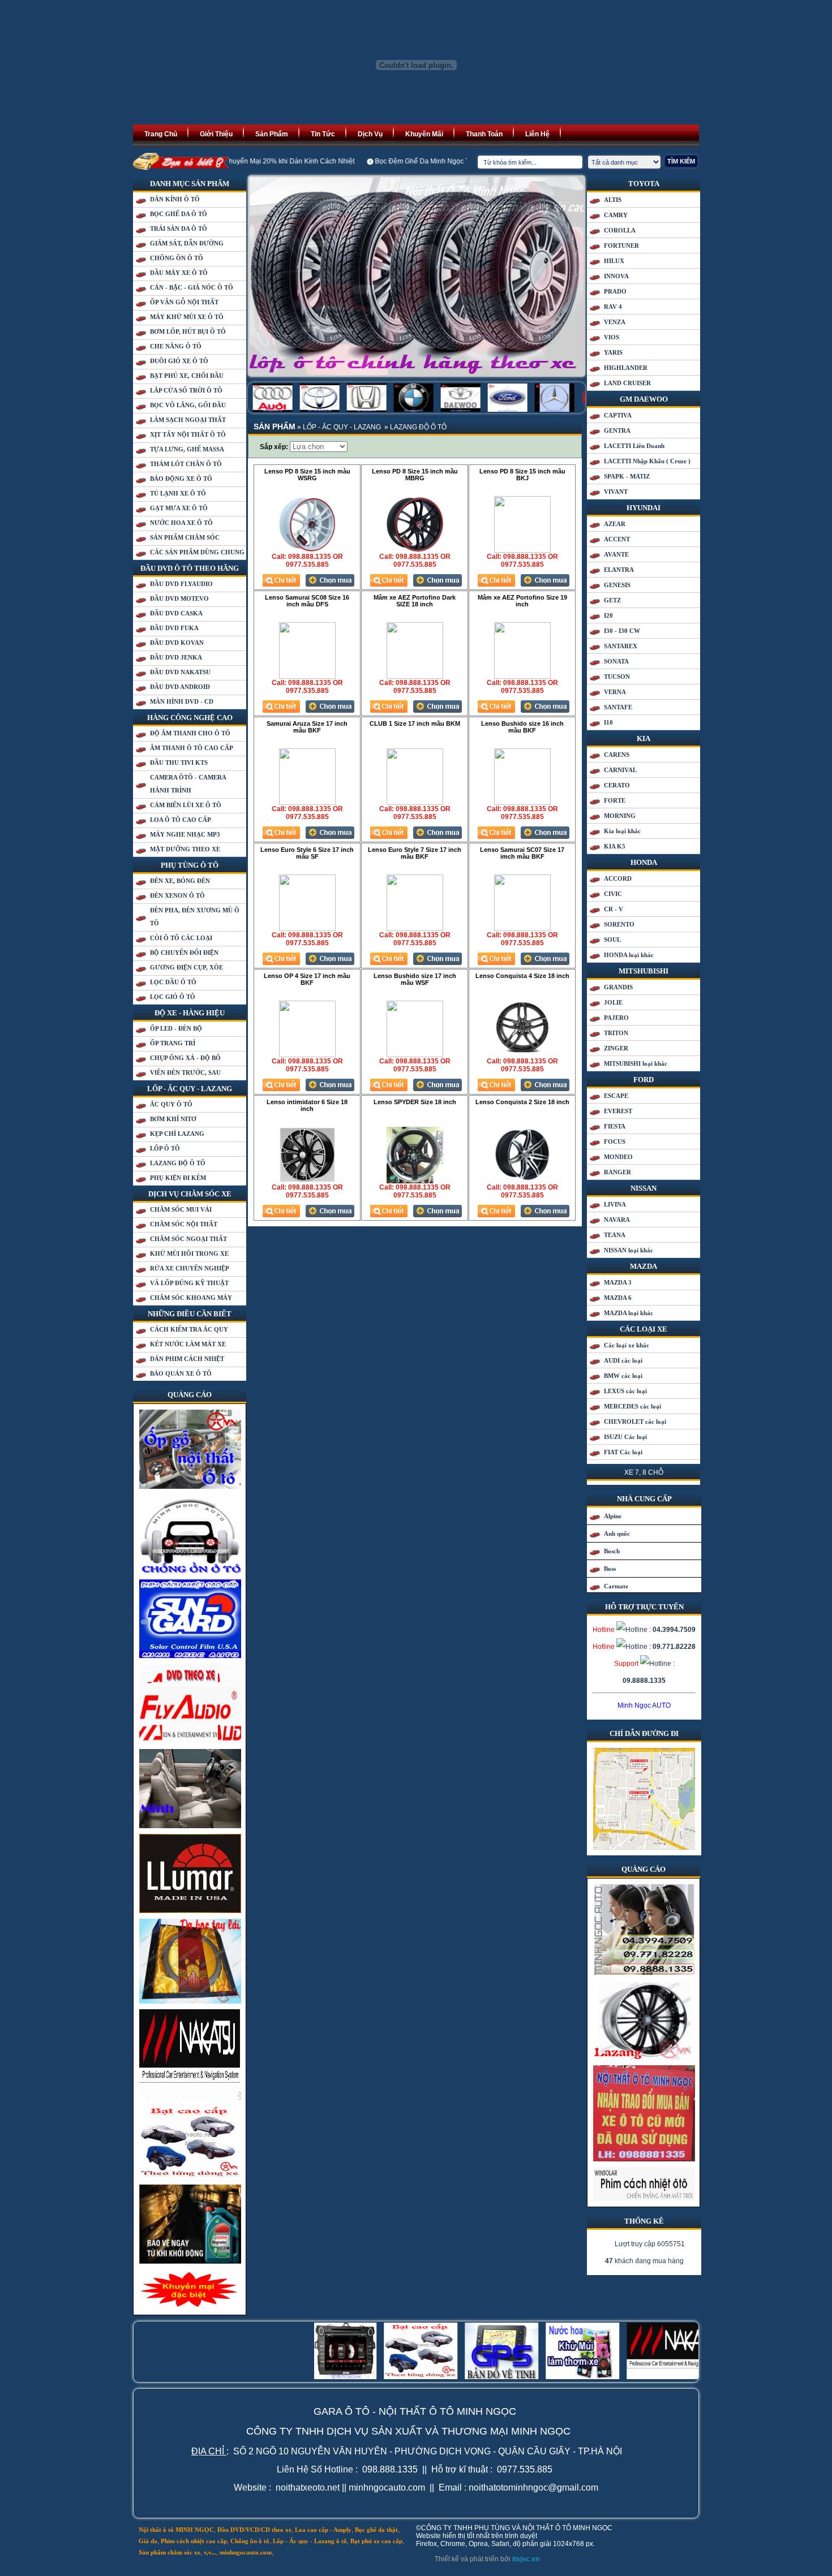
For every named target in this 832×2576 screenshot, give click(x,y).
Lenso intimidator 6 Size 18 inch (307, 1105)
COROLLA (620, 230)
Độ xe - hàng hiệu (190, 1013)
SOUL (612, 940)
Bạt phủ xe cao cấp (376, 2541)
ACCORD (618, 878)
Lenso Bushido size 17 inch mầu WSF (415, 979)
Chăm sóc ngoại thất (188, 1239)
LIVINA (615, 1204)
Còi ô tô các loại (181, 938)
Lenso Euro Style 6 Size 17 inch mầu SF (307, 853)
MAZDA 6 (618, 1298)
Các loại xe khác (627, 1345)
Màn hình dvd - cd (182, 701)
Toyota (644, 184)
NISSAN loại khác (629, 1250)
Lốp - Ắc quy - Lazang (190, 1089)
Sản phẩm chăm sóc (185, 537)
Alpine (613, 1516)
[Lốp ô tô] (417, 276)
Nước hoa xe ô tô (181, 523)
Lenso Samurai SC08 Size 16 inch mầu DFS (307, 601)
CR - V (614, 909)
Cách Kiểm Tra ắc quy (189, 1329)
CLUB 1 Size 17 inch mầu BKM (415, 723)
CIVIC (613, 894)
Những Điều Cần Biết (190, 1314)
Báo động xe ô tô (181, 479)
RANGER (617, 1172)
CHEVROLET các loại (635, 1421)
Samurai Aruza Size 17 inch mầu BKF (307, 727)
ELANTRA (619, 570)
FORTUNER (621, 245)
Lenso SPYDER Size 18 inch (415, 1102)
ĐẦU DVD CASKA (176, 613)
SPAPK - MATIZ (627, 476)
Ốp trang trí (173, 1043)
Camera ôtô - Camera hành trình (188, 784)
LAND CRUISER (627, 383)
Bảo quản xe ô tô (181, 1373)
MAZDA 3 (618, 1282)
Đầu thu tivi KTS (179, 763)
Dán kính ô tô (175, 199)
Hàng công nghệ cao (190, 718)
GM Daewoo (644, 399)
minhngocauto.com (246, 2552)
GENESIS (617, 585)
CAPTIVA (618, 415)
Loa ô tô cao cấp (181, 820)
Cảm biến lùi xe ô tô (186, 805)
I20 (608, 615)
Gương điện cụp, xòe (186, 967)
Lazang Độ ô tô (178, 1163)
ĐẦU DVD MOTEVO (179, 598)
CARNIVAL (620, 770)
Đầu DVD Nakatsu (180, 672)
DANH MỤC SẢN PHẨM (190, 184)
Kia (644, 738)
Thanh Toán (484, 134)
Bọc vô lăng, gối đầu (188, 405)
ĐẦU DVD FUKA (174, 628)
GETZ (612, 600)
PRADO (615, 291)
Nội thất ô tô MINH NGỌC (176, 2530)
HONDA (644, 862)
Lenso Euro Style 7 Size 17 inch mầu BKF (415, 853)
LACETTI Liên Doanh (634, 446)
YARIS (613, 352)
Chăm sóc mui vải (181, 1209)
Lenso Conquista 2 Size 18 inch (522, 1102)
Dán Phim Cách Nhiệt (187, 1359)
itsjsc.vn (526, 2559)
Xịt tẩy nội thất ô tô (188, 434)
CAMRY (616, 215)
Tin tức (323, 134)
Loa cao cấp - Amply (323, 2530)
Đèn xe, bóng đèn (180, 881)
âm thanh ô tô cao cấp (192, 748)
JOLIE (613, 1002)
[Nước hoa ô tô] (190, 2177)
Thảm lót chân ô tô (186, 464)
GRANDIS (618, 987)
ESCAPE (616, 1096)
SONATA (616, 661)
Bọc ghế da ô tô (179, 214)
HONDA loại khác (629, 955)
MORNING (620, 816)
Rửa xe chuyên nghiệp (190, 1268)
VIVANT (616, 492)
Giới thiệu (216, 134)
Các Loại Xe (644, 1329)
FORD (644, 1080)
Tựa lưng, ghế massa (187, 449)
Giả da (148, 2541)
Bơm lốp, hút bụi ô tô (188, 331)
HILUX (614, 261)
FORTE (615, 800)
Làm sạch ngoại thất (188, 420)
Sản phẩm (272, 134)
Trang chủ (161, 134)
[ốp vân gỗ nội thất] (190, 1487)
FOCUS (615, 1141)
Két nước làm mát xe (188, 1344)
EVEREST (618, 1111)
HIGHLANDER (626, 368)
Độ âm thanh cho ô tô (190, 733)
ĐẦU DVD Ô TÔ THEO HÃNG (190, 568)
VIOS (612, 337)
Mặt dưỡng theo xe (185, 849)
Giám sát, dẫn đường (187, 243)
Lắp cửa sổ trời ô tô (186, 390)
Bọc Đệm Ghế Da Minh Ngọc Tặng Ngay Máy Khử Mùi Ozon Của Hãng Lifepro (409, 161)
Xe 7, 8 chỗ (644, 1472)
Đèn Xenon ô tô (177, 895)
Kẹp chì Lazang (177, 1134)
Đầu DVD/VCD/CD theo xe (254, 2530)
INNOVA (616, 276)
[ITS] (416, 122)
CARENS (617, 755)
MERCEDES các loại (632, 1406)
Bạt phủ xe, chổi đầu (187, 376)
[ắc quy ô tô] (644, 2057)
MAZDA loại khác (629, 1313)
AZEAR (615, 524)
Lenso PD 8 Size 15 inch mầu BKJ (522, 475)
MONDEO (618, 1157)
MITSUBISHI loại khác (636, 1063)
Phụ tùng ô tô (190, 865)
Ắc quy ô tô (171, 1104)
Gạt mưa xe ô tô (179, 508)
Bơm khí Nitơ (173, 1119)
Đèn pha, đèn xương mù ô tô (195, 917)
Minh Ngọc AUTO (644, 1705)
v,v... (210, 2552)
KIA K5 (615, 846)
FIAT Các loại (623, 1452)
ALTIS (613, 200)
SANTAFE (618, 707)
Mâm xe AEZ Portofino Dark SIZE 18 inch (415, 601)
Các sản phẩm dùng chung (197, 552)
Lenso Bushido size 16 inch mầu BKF (522, 727)
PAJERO (616, 1018)
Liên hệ (537, 134)
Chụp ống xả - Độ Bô (185, 1058)
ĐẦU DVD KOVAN (177, 643)
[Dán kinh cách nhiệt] (644, 2199)
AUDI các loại (623, 1360)
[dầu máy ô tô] (190, 2261)
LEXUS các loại (625, 1391)
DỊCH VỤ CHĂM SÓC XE (190, 1194)
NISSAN (644, 1188)
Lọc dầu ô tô (173, 982)
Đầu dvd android (180, 687)
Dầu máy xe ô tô (179, 273)
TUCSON (617, 677)
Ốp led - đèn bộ (176, 1028)
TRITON (616, 1033)
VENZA (615, 322)
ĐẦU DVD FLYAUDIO (181, 584)
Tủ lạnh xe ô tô (178, 493)
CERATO (617, 785)
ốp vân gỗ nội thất (184, 302)
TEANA (615, 1235)
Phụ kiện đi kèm (178, 1178)
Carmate (616, 1586)
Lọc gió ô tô (173, 997)
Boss (610, 1569)
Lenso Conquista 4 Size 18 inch (522, 976)
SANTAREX (621, 646)
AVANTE (616, 554)
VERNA (615, 692)
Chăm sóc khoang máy (191, 1298)
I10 (608, 722)
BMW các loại (623, 1376)
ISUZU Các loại (625, 1437)
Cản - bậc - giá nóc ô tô (192, 287)
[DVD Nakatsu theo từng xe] (190, 2097)
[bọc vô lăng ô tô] (190, 2001)
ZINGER (616, 1048)
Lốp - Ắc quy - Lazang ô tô (310, 2541)
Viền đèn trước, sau (185, 1072)
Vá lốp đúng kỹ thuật (189, 1283)
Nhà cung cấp (644, 1499)
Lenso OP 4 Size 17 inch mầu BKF (307, 979)
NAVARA (617, 1220)
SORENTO (619, 924)
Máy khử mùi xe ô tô (187, 317)
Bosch (612, 1551)
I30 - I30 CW (622, 631)
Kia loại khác (622, 831)
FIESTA (615, 1126)
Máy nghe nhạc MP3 (185, 834)
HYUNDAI (644, 508)
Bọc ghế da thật (376, 2530)
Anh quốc (617, 1533)
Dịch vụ (370, 134)
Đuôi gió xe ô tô (179, 361)
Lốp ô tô (165, 1148)
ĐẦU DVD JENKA (176, 657)
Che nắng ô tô (176, 346)
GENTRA (617, 430)
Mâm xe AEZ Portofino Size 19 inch (522, 601)
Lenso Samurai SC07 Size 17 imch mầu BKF (522, 853)
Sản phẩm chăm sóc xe (170, 2552)
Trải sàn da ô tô (179, 229)
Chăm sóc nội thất (184, 1224)
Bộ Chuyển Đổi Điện (184, 953)
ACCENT (617, 539)
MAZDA (644, 1266)
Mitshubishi (644, 971)
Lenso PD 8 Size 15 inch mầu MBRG (415, 475)
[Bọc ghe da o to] (190, 1826)
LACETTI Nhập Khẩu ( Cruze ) (647, 461)
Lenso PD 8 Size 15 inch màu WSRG (307, 475)
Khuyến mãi (424, 134)
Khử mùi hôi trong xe (189, 1253)
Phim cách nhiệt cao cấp (194, 2541)
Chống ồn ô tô (177, 258)
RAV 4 (613, 307)
